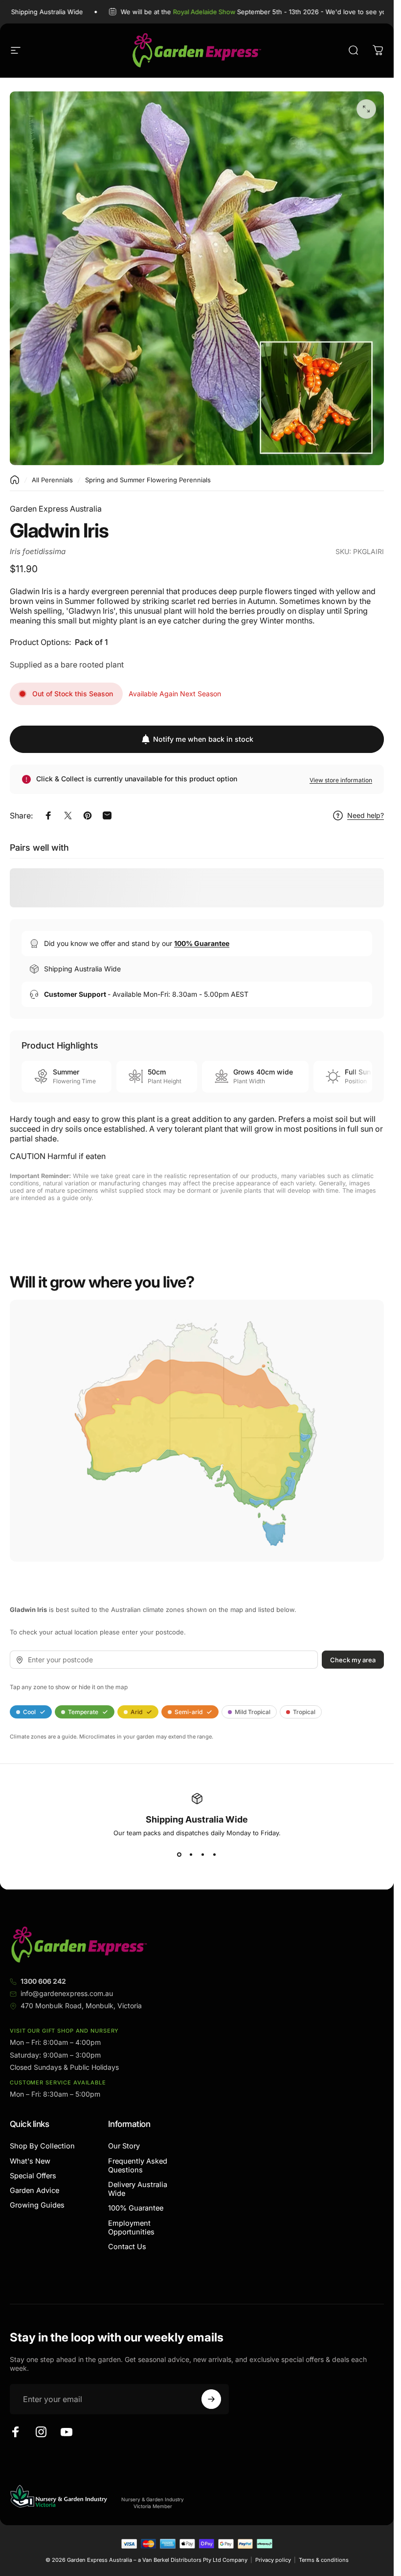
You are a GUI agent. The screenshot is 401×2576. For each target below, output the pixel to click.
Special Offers (33, 2176)
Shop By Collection (42, 2146)
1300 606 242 (43, 1981)
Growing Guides (37, 2205)
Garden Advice (34, 2190)
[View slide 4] (215, 1854)
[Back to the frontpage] (15, 480)
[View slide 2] (191, 1854)
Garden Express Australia (56, 509)
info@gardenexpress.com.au (67, 1993)
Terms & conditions (324, 2560)
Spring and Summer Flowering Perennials (148, 480)
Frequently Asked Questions (138, 2166)
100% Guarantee (136, 2208)
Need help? (366, 815)
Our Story (124, 2146)
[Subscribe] (211, 2399)
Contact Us (127, 2247)
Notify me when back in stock (203, 739)
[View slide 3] (203, 1854)
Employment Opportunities (131, 2228)
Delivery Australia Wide (138, 2189)
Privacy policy (273, 2560)
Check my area (353, 1659)
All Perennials (52, 480)
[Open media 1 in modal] (366, 109)
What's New (30, 2161)
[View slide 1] (179, 1854)
